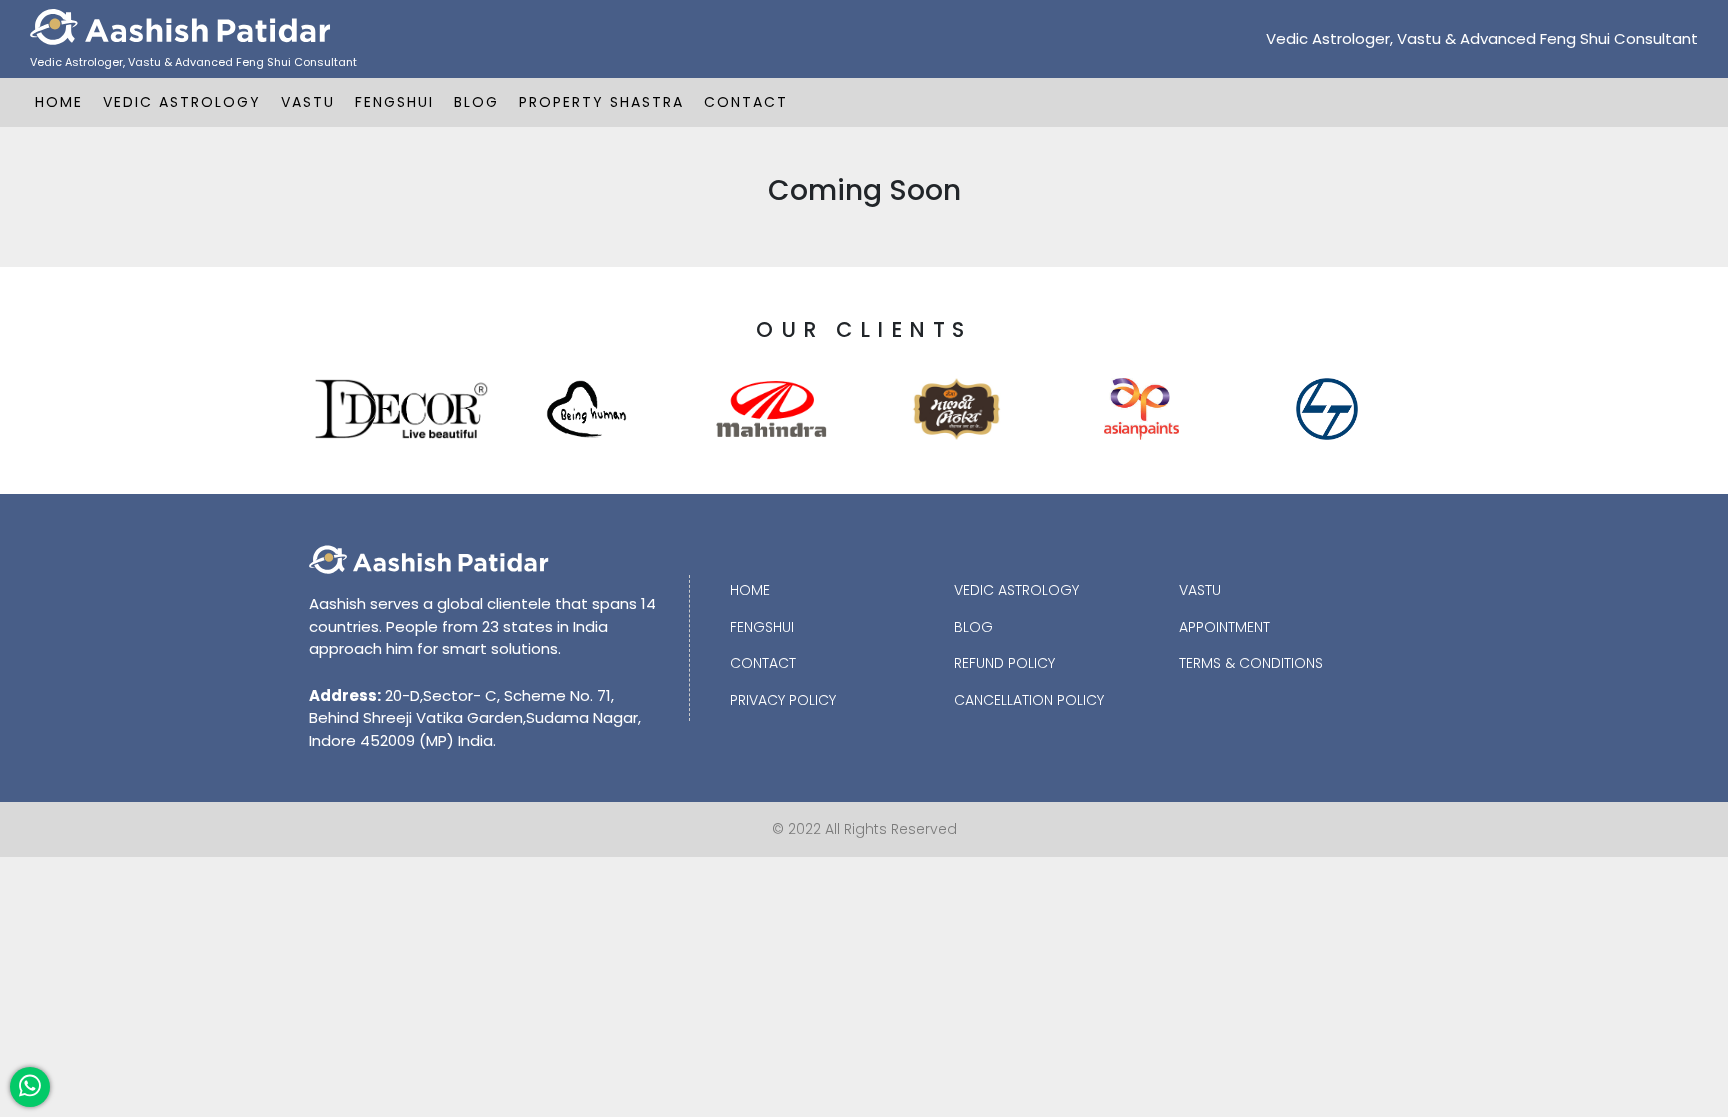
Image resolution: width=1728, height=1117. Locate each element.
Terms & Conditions (1251, 663)
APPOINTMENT (1224, 627)
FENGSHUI (394, 102)
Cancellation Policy (1029, 700)
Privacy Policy (783, 700)
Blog (476, 102)
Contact (746, 102)
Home (59, 102)
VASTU (308, 102)
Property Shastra (601, 102)
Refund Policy (1004, 663)
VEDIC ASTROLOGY (182, 102)
